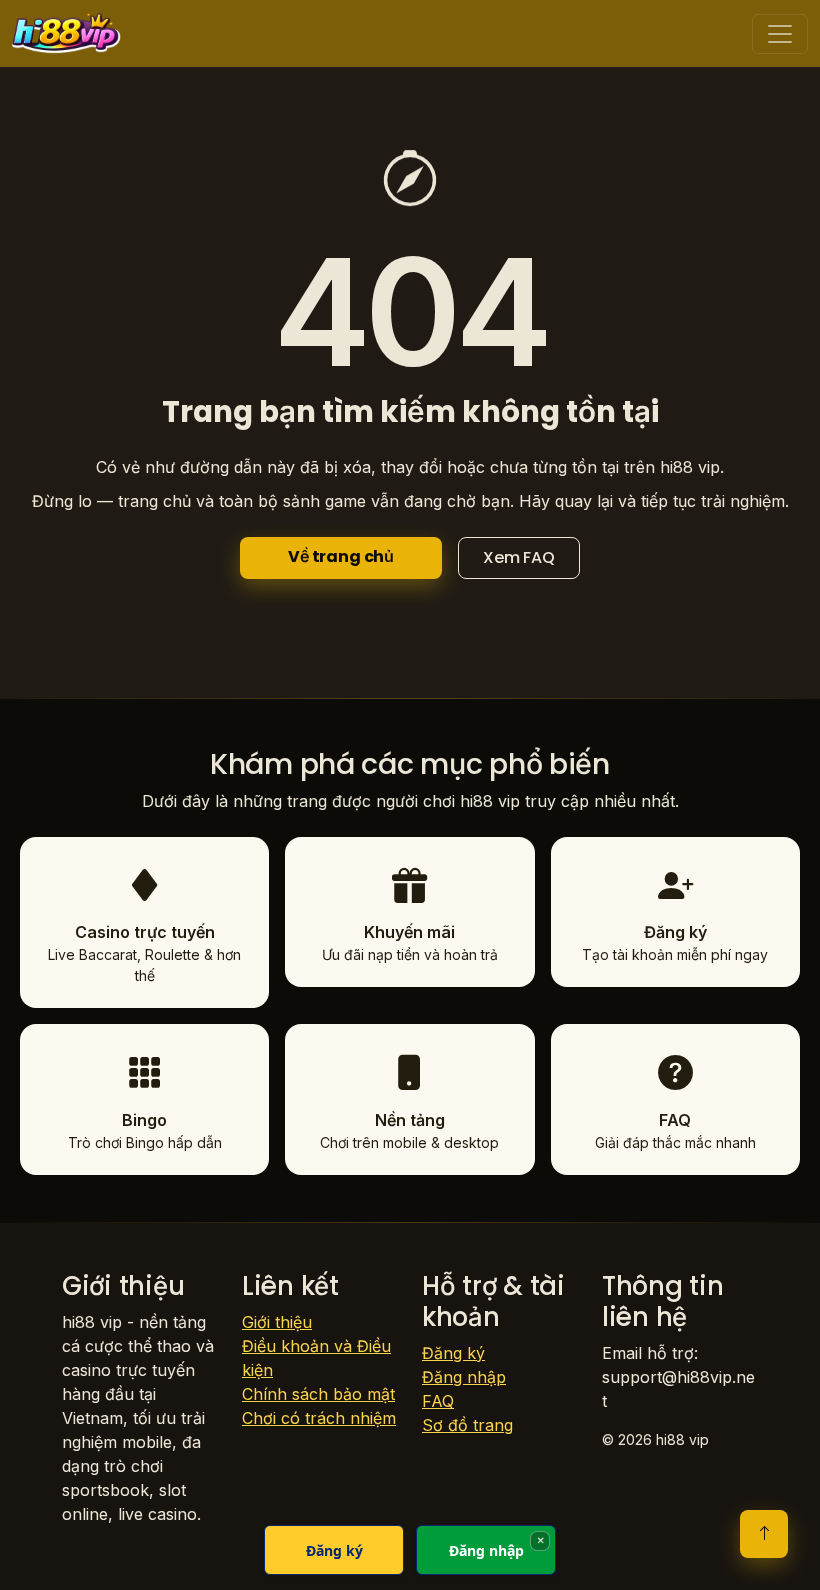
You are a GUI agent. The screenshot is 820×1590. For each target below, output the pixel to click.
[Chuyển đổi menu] (780, 34)
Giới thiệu (277, 1322)
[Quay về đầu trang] (764, 1534)
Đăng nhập (464, 1377)
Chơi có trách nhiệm (319, 1418)
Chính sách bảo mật (318, 1394)
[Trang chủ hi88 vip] (66, 33)
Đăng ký (453, 1353)
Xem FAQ (519, 557)
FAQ (438, 1401)
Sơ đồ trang (467, 1425)
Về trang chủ (341, 556)
